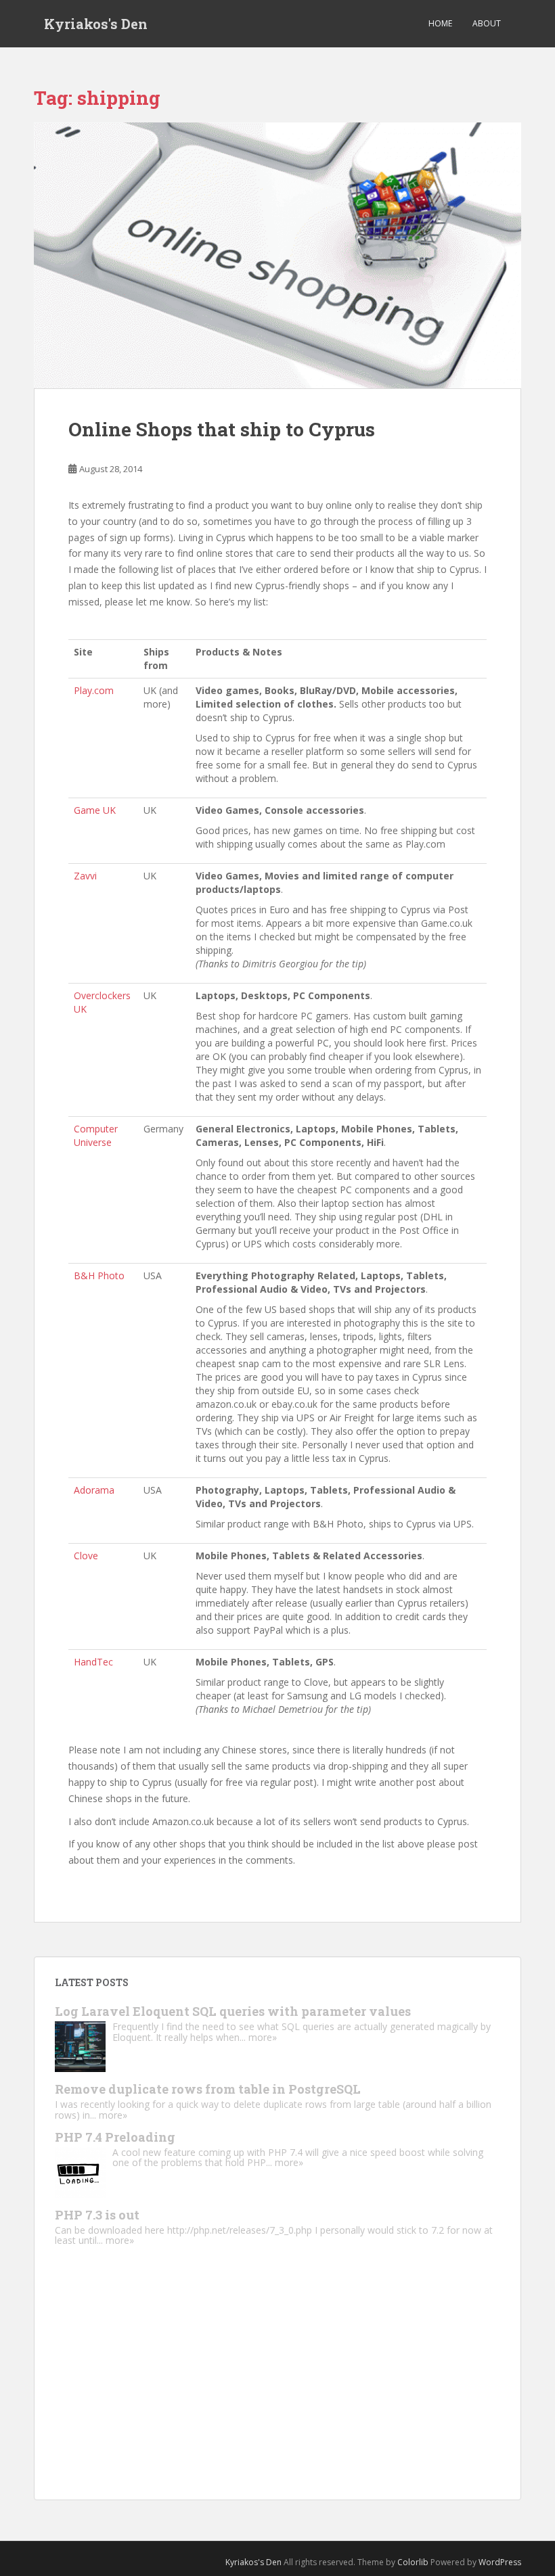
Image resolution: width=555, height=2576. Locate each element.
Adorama (94, 1490)
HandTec (93, 1662)
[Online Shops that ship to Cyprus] (277, 256)
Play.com (94, 690)
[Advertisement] (277, 2385)
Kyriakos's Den (96, 24)
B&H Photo (99, 1275)
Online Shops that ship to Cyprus (222, 429)
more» (263, 2037)
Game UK (95, 810)
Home (440, 23)
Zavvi (85, 876)
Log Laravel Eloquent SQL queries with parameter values (233, 2011)
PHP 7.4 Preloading (115, 2137)
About (487, 23)
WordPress (500, 2562)
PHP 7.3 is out (97, 2215)
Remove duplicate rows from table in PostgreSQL (208, 2089)
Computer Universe (96, 1135)
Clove (86, 1556)
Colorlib (413, 2562)
